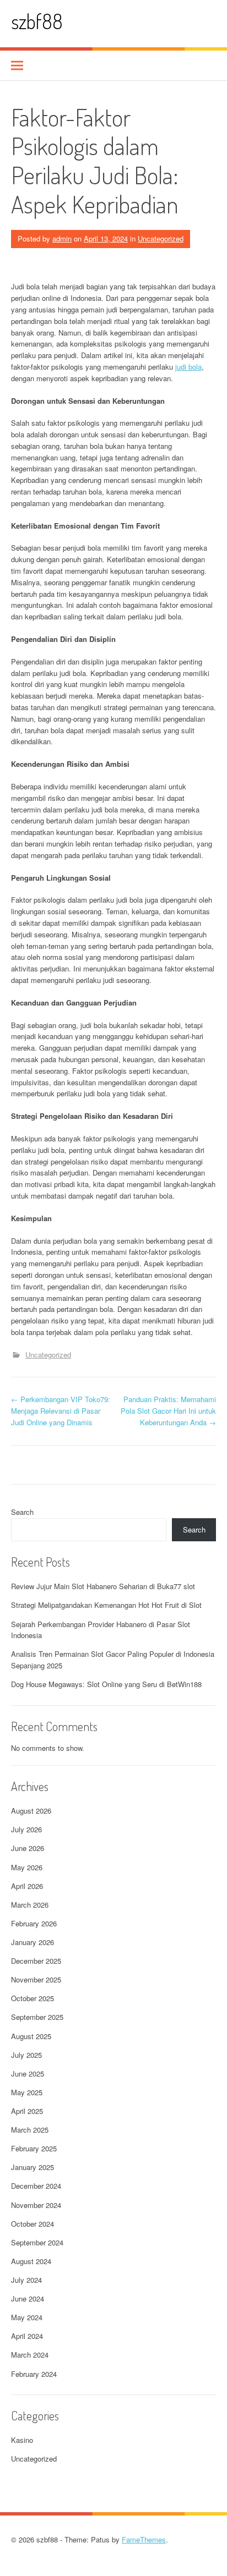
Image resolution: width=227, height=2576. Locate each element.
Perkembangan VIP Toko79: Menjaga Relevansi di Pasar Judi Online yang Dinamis (61, 1411)
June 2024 (28, 2298)
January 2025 (33, 2167)
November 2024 (36, 2205)
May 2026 (27, 1867)
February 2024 (34, 2374)
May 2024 (27, 2317)
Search (22, 1512)
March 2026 (30, 1905)
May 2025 (27, 2092)
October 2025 (33, 1998)
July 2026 (26, 1829)
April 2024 (27, 2336)
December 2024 (36, 2186)
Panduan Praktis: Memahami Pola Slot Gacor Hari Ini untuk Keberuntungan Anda (168, 1411)
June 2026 (28, 1848)
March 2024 (30, 2355)
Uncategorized (161, 238)
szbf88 (37, 21)
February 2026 (34, 1923)
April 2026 (27, 1886)
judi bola (188, 367)
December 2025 (36, 1961)
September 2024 (37, 2242)
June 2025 (28, 2074)
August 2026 (31, 1811)
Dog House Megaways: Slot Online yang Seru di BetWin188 (106, 1684)
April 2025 (27, 2111)
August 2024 (31, 2261)
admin (62, 238)
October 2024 (33, 2224)
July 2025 (26, 2055)
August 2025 (31, 2036)
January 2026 (33, 1942)
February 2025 (34, 2148)
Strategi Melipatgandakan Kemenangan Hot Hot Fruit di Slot (106, 1605)
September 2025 (37, 2017)
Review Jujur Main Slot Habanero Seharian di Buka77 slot (103, 1586)
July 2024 (26, 2280)
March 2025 (30, 2130)
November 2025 (36, 1979)
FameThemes (144, 2539)
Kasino (22, 2440)
